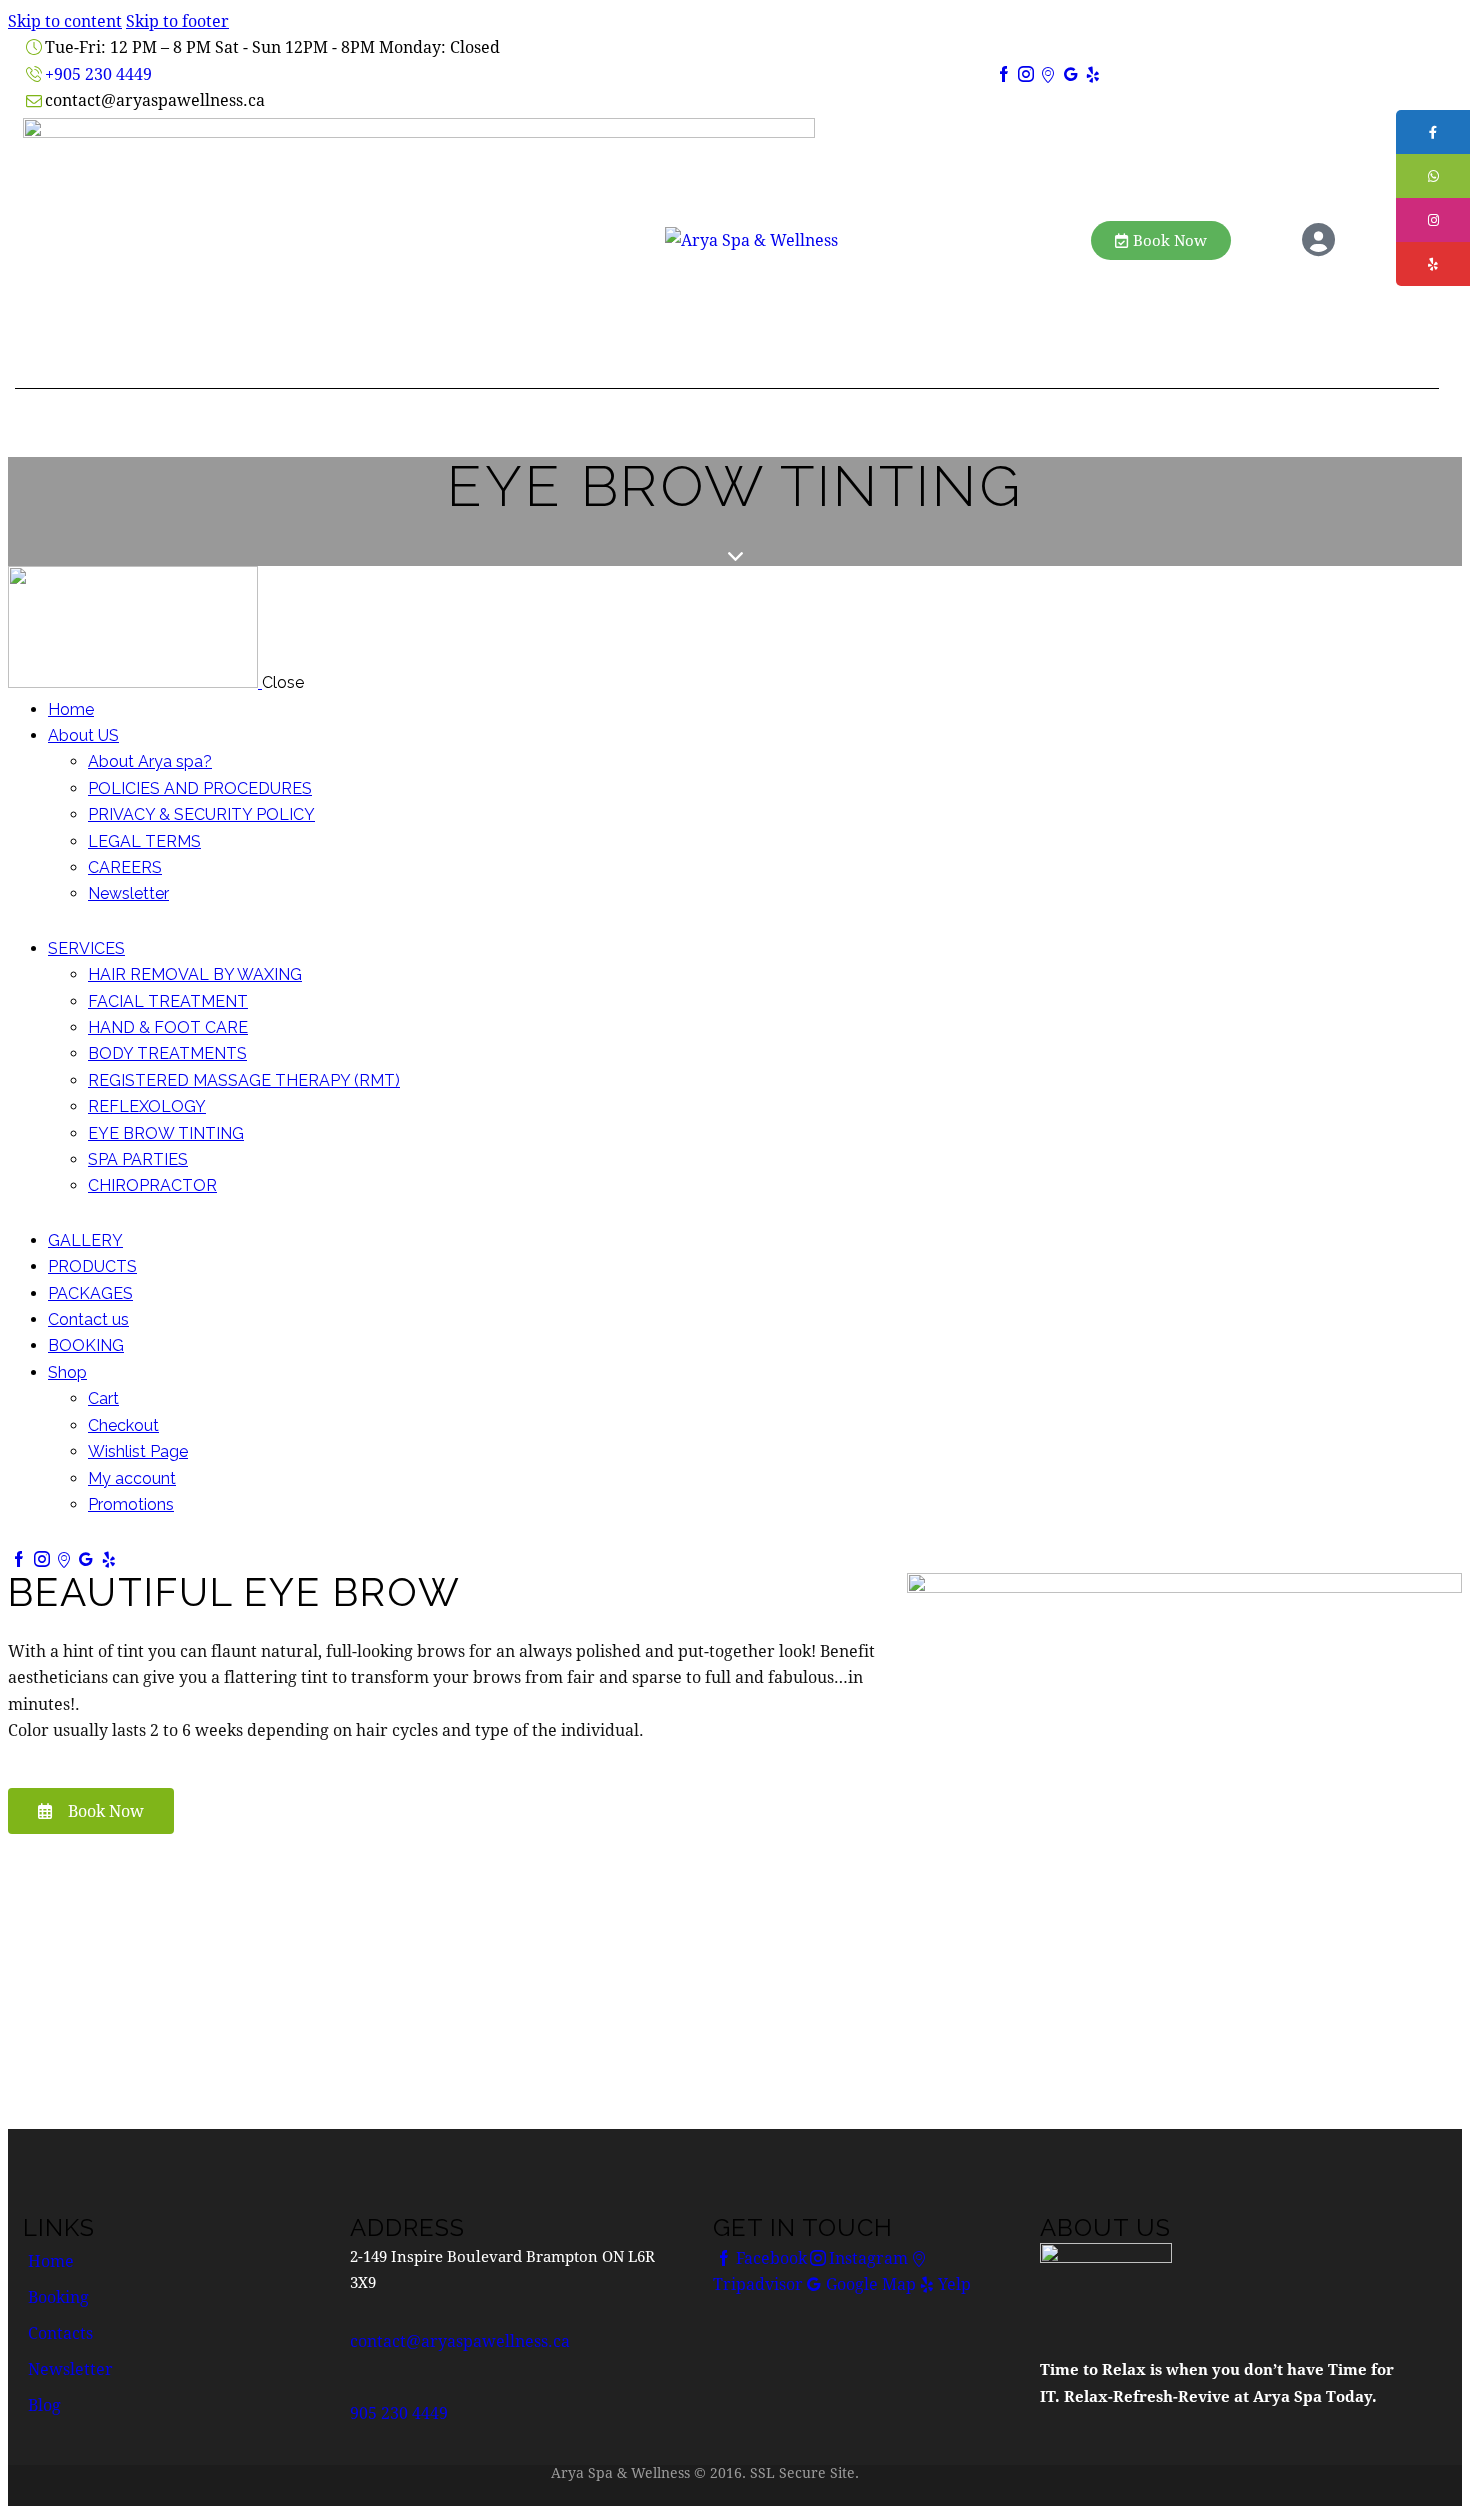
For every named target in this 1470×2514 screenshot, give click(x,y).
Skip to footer (177, 20)
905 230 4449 (399, 2412)
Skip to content (65, 20)
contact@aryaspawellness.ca (460, 2340)
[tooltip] (1433, 132)
